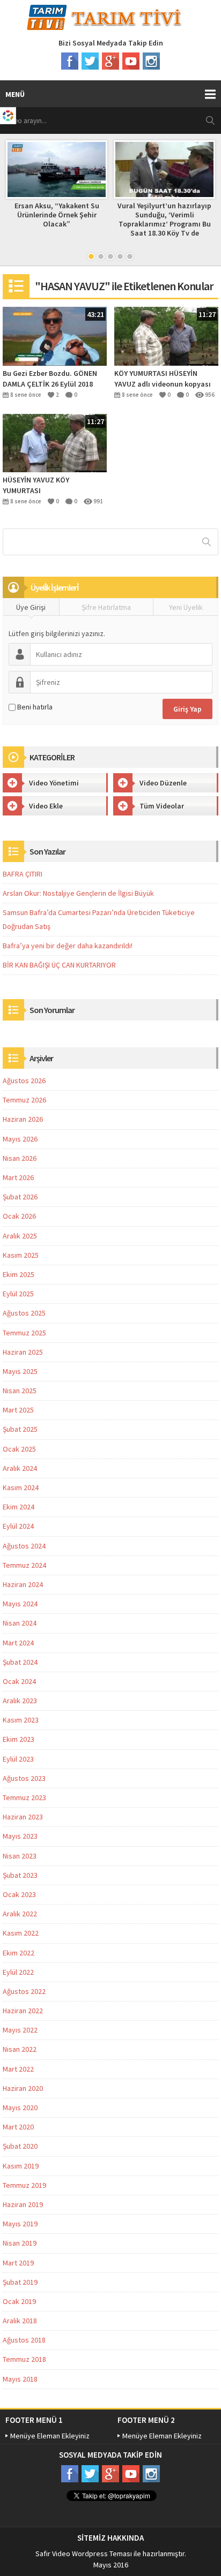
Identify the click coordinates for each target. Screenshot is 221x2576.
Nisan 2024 (20, 1623)
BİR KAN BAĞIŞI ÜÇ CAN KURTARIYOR (59, 965)
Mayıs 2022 (20, 2030)
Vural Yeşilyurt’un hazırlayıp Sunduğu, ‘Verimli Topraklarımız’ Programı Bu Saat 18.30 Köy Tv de (164, 219)
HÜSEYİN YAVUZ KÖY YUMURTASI (36, 485)
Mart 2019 (18, 2263)
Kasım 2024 (21, 1487)
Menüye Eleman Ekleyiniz (50, 2436)
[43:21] (55, 335)
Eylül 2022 (18, 1972)
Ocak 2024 (19, 1681)
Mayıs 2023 (20, 1836)
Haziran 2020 (23, 2088)
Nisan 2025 (20, 1391)
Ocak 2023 (19, 1894)
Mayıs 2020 (20, 2107)
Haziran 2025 (23, 1352)
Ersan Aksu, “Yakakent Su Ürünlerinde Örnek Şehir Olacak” (57, 215)
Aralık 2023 (20, 1701)
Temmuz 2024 (24, 1565)
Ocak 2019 (19, 2301)
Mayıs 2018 (20, 2379)
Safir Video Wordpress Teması (84, 2554)
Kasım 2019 (21, 2166)
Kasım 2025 (21, 1255)
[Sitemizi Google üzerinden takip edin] (110, 61)
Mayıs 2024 (20, 1604)
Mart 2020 (18, 2127)
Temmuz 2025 (24, 1333)
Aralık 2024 (20, 1468)
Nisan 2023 (20, 1856)
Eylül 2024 (18, 1526)
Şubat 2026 (20, 1197)
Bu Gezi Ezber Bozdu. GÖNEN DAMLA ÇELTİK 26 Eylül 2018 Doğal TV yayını (50, 379)
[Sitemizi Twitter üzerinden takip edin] (90, 61)
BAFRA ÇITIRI (23, 874)
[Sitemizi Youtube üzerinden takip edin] (131, 61)
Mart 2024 (18, 1643)
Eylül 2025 (18, 1294)
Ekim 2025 (19, 1274)
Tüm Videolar (162, 806)
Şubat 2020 (20, 2146)
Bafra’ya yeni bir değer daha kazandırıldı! (68, 946)
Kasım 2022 (21, 1933)
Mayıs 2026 (20, 1139)
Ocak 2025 (19, 1449)
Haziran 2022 (23, 2011)
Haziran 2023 (23, 1817)
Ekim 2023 (19, 1739)
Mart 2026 (18, 1177)
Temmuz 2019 (24, 2185)
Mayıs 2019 (20, 2224)
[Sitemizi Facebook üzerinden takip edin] (70, 61)
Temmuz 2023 (24, 1797)
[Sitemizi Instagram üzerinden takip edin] (151, 61)
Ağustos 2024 (24, 1546)
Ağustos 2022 (24, 1991)
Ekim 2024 (19, 1507)
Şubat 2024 (20, 1662)
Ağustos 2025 (24, 1313)
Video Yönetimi (54, 783)
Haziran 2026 (23, 1119)
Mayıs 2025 (20, 1371)
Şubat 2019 (20, 2282)
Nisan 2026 (20, 1158)
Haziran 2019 (23, 2204)
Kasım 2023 (21, 1720)
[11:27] (166, 335)
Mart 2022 (18, 2069)
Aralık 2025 (20, 1236)
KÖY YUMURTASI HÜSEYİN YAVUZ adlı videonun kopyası (163, 379)
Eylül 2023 (18, 1759)
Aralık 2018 (20, 2321)
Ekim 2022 (19, 1953)
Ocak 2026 (19, 1216)
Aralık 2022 (20, 1914)
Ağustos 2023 (24, 1778)
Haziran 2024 (23, 1584)
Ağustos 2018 (24, 2340)
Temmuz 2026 (24, 1100)
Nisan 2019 (20, 2243)
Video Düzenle (163, 783)
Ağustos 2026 (24, 1081)
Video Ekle (46, 806)
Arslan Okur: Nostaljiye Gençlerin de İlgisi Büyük (78, 893)
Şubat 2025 (20, 1429)
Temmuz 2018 (24, 2359)
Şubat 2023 (20, 1875)
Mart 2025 (18, 1410)
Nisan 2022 (20, 2049)
